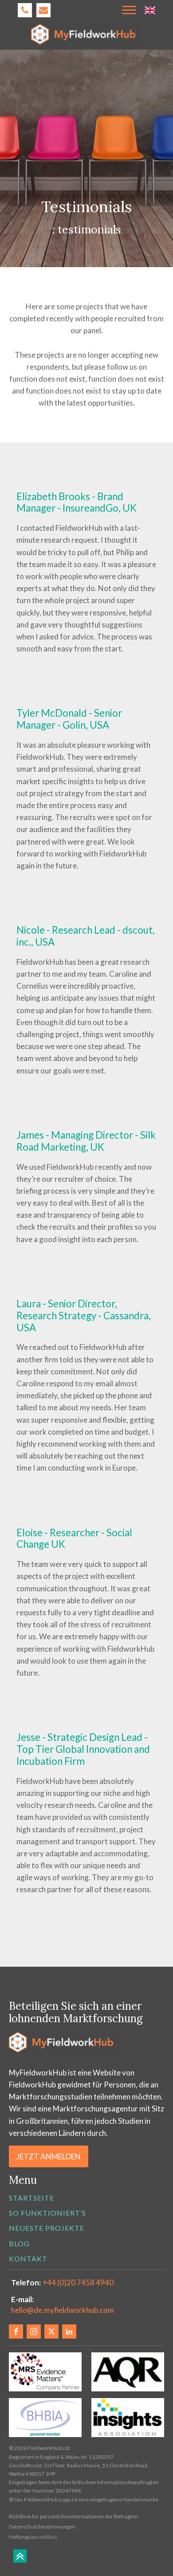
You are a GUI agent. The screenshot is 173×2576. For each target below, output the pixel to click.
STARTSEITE (31, 2198)
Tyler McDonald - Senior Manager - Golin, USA (69, 719)
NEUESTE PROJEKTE (47, 2228)
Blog (19, 2243)
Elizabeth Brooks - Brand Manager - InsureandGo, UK (77, 502)
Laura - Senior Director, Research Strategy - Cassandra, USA (84, 1316)
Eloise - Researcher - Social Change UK (74, 1538)
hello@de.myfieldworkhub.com (63, 2310)
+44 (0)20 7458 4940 (78, 2282)
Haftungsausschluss (33, 2537)
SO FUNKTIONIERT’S (47, 2213)
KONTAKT (28, 2258)
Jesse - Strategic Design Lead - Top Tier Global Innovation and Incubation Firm (83, 1749)
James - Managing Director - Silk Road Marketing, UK (86, 1141)
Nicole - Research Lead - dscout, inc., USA (86, 936)
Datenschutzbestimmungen (42, 2527)
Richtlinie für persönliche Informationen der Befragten (73, 2516)
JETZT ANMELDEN (49, 2156)
